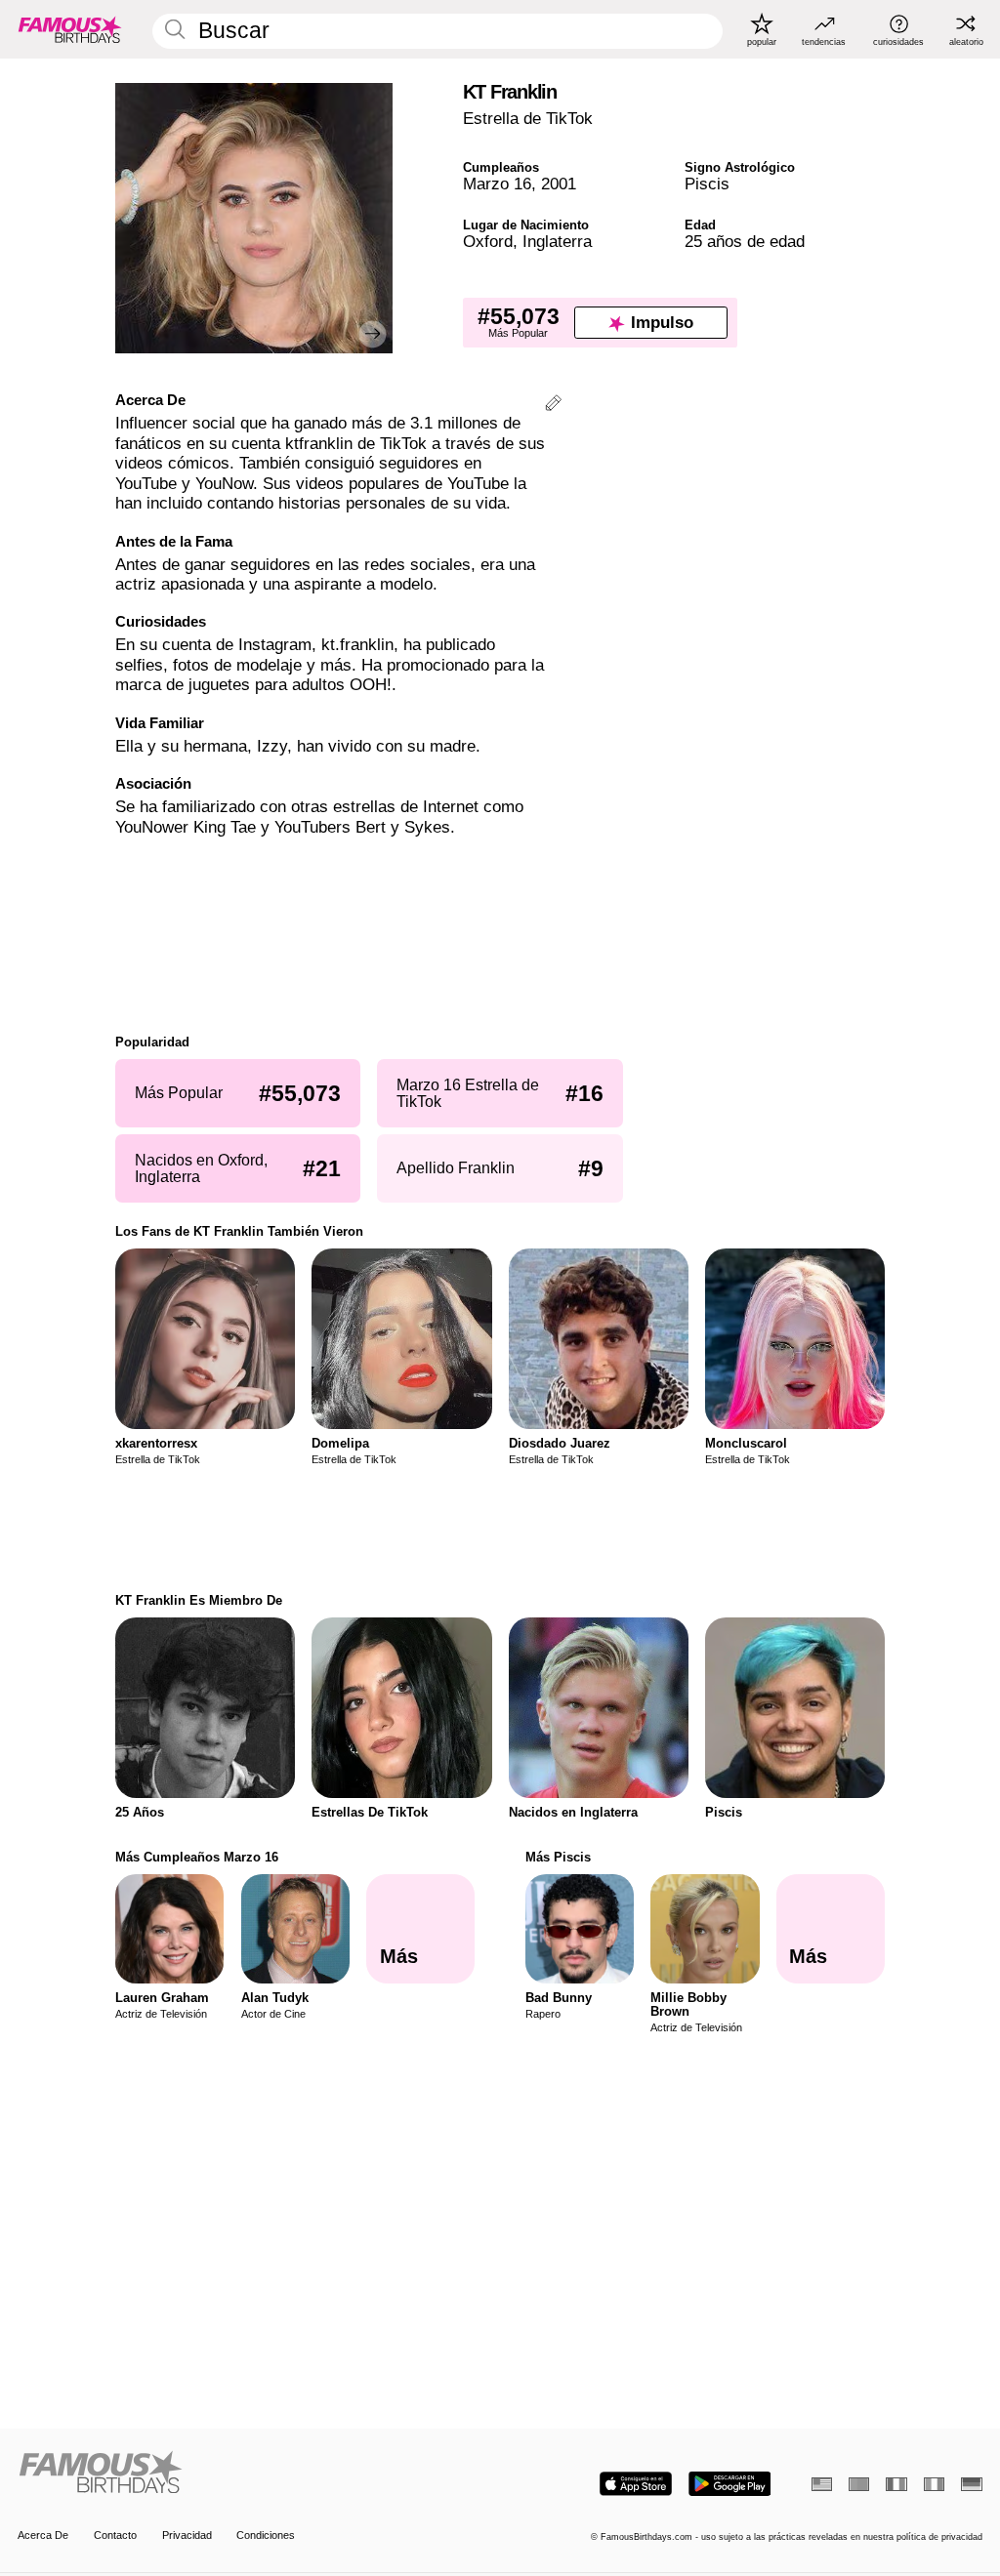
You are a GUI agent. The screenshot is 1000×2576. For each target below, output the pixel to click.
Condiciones (266, 2535)
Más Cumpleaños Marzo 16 (197, 1857)
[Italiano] (934, 2484)
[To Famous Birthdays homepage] (70, 29)
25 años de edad (745, 242)
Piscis (707, 184)
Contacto (115, 2535)
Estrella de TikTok (528, 119)
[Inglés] (822, 2484)
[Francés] (896, 2484)
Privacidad (187, 2535)
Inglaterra (557, 242)
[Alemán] (971, 2484)
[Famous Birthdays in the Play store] (730, 2484)
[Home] (254, 2474)
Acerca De (43, 2535)
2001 (559, 184)
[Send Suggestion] (553, 406)
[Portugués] (859, 2484)
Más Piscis (558, 1857)
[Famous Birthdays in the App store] (636, 2484)
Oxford (488, 242)
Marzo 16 (497, 184)
